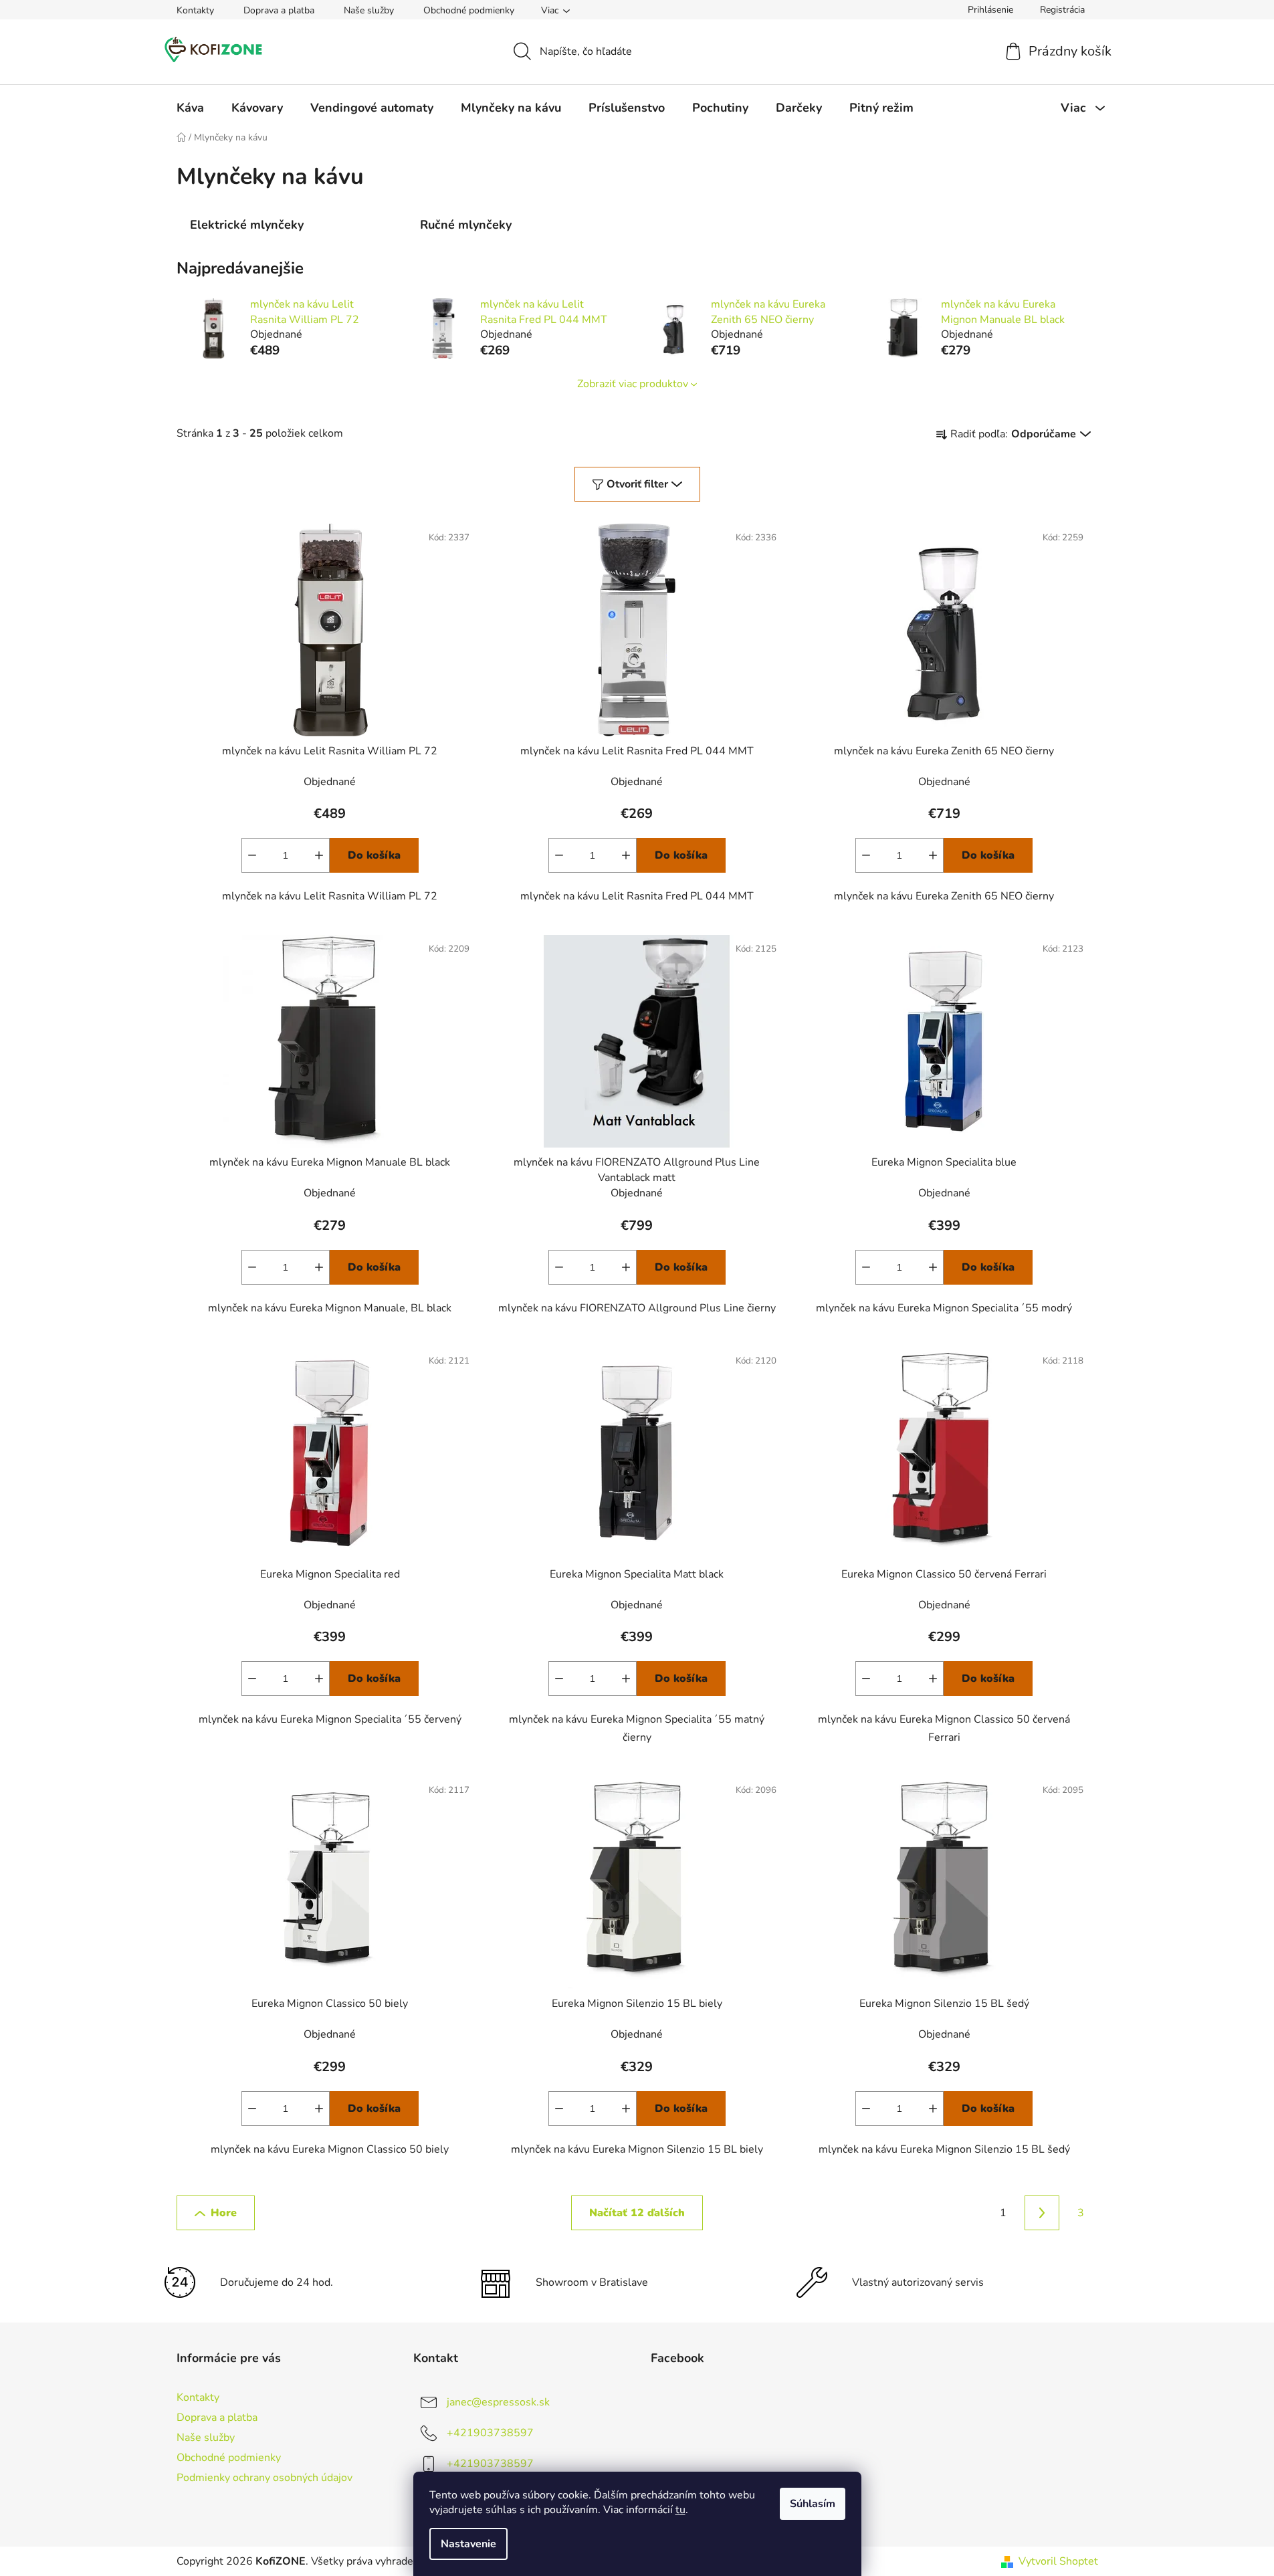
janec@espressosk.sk (498, 2401)
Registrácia (1062, 10)
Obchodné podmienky (469, 10)
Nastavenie (468, 2544)
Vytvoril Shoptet (1058, 2561)
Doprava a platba (279, 10)
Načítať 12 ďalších (637, 2213)
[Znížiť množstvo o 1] (252, 855)
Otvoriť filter (637, 484)
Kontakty (195, 10)
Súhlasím (813, 2504)
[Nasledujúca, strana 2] (1042, 2213)
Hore (224, 2213)
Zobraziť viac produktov (633, 384)
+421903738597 (490, 2432)
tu (680, 2510)
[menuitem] (190, 108)
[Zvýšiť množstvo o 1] (319, 855)
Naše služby (369, 10)
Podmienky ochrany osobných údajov (264, 2478)
